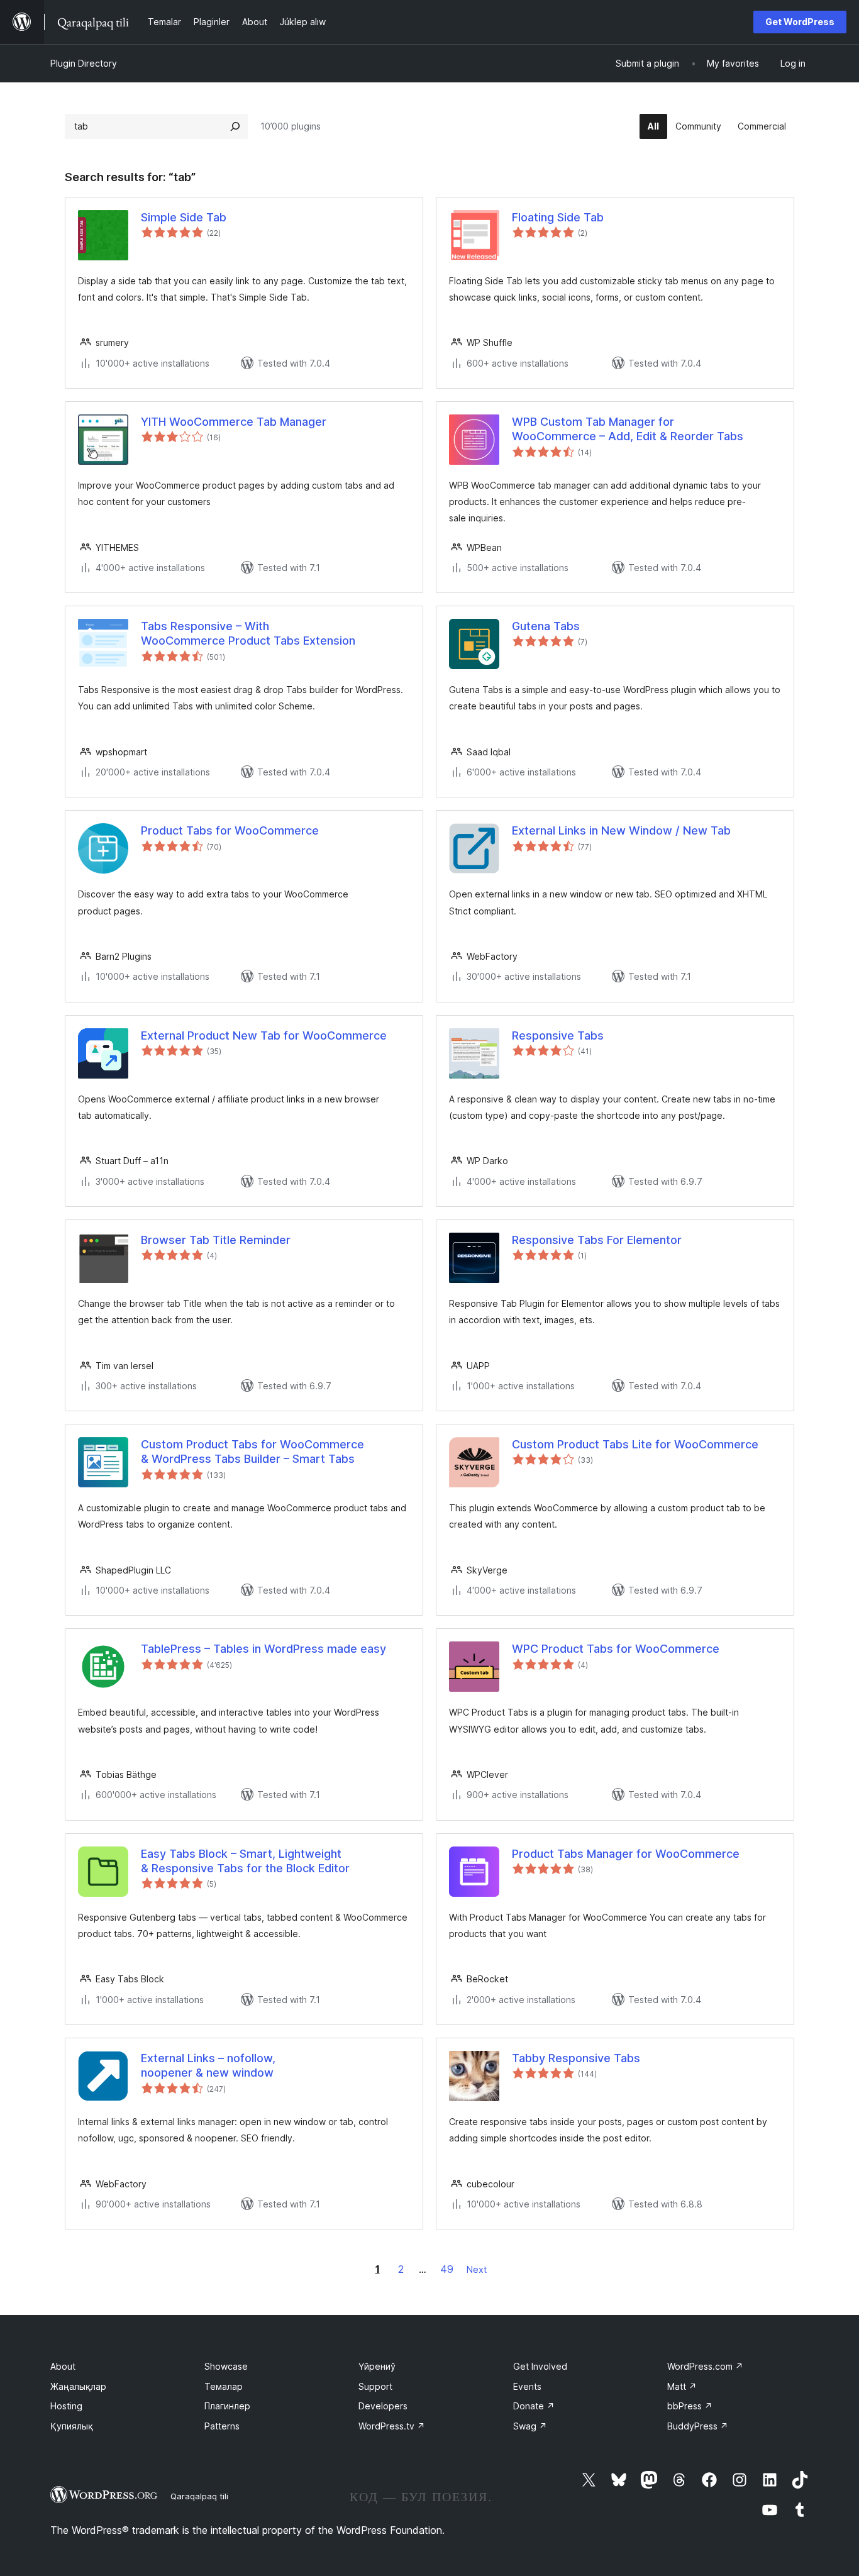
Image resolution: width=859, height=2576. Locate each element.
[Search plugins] (235, 126)
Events (527, 2386)
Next (477, 2269)
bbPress (690, 2406)
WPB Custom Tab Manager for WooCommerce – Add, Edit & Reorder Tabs (628, 429)
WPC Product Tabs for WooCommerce (616, 1649)
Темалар (224, 2386)
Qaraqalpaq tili (199, 2496)
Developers (383, 2406)
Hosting (66, 2406)
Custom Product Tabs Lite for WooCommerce (635, 1444)
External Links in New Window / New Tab (621, 830)
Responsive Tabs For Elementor (597, 1240)
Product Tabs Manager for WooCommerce (626, 1854)
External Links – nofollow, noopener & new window (208, 2065)
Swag (530, 2426)
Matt (682, 2386)
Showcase (226, 2366)
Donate (534, 2406)
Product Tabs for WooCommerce (230, 830)
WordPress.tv (392, 2426)
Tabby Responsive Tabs (576, 2058)
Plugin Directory (84, 63)
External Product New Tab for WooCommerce (264, 1035)
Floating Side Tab (558, 217)
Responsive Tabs (558, 1035)
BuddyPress (698, 2426)
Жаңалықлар (78, 2386)
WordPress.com (705, 2366)
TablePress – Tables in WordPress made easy (263, 1649)
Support (375, 2386)
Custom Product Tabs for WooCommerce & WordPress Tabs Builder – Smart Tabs (252, 1452)
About (63, 2366)
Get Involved (540, 2366)
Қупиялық (72, 2426)
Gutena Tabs (546, 626)
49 (447, 2269)
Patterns (222, 2426)
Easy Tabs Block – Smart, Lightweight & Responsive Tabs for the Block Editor (245, 1861)
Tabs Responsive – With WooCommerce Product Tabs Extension (248, 633)
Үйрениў (377, 2366)
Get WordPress (800, 22)
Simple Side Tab (184, 217)
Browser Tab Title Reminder (216, 1240)
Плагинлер (227, 2406)
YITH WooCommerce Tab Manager (234, 422)
